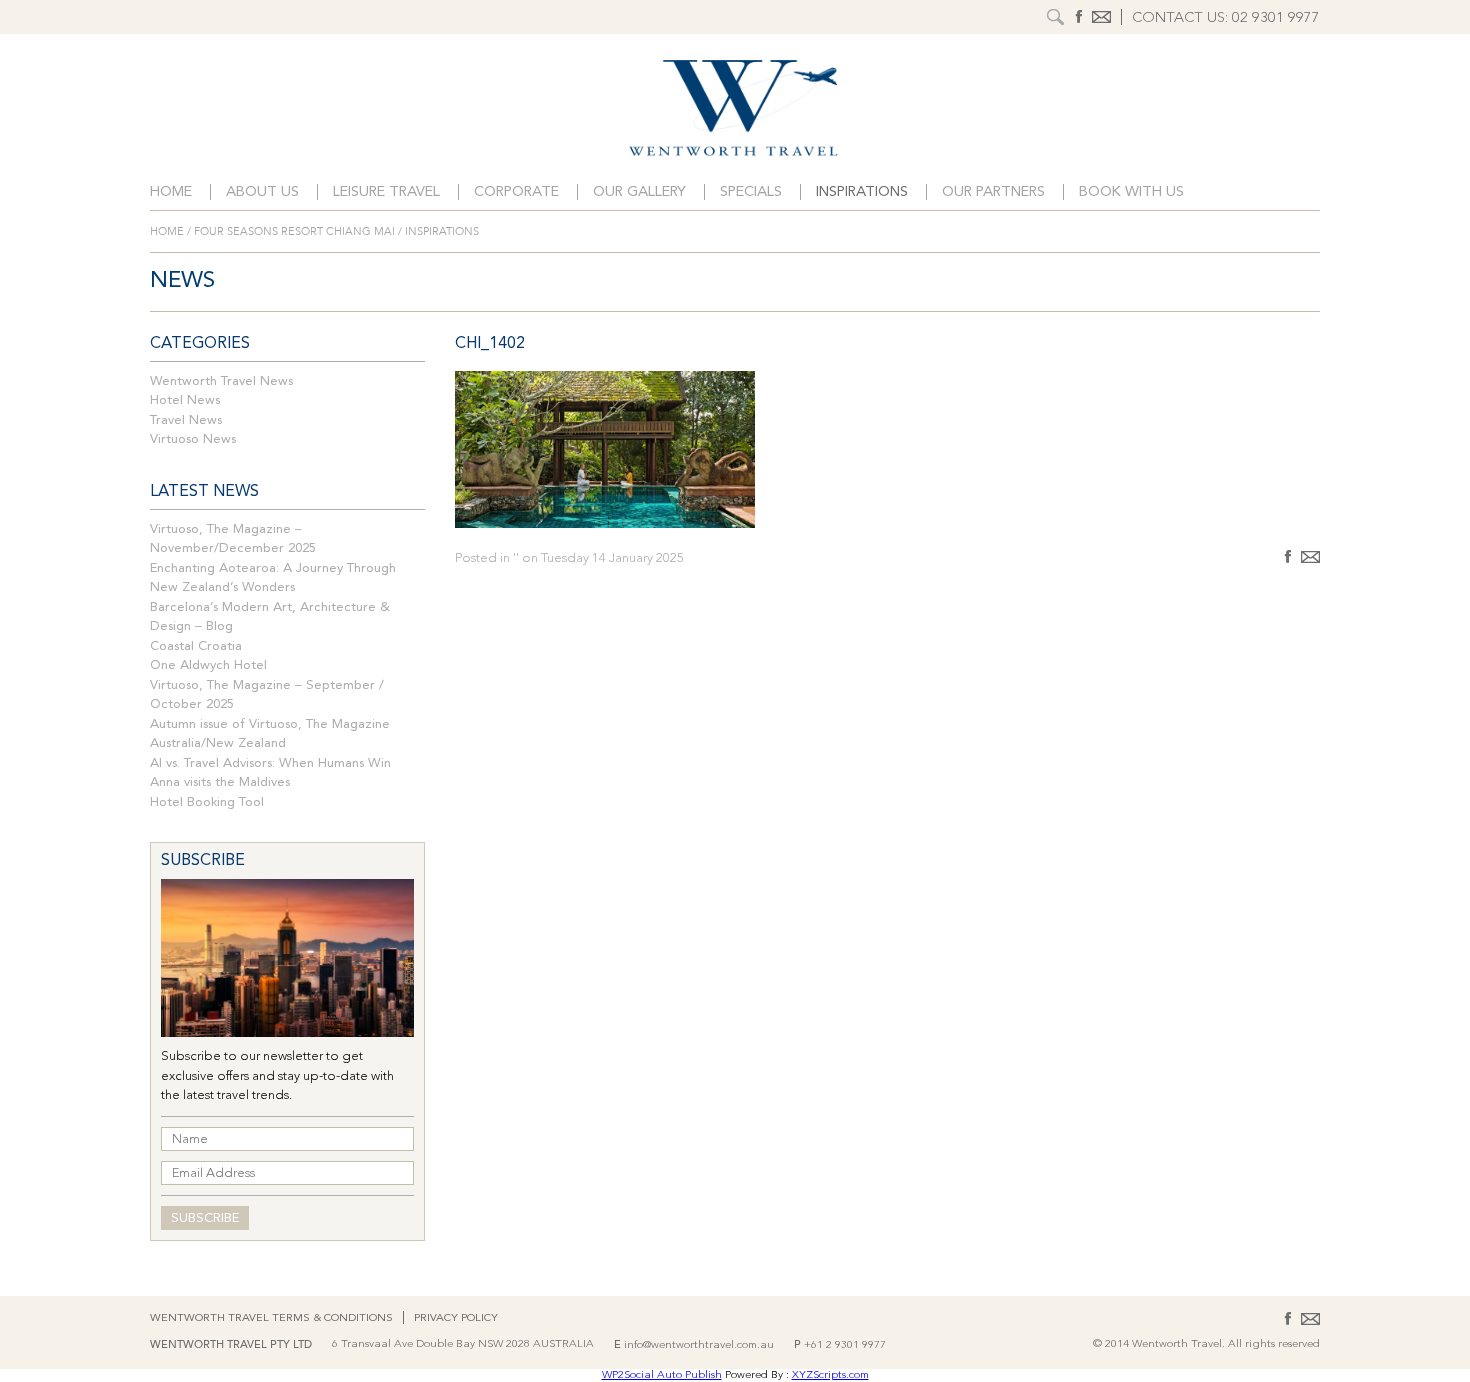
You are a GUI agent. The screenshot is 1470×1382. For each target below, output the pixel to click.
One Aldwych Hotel (208, 665)
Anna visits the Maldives (220, 782)
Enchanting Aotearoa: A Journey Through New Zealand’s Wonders (273, 578)
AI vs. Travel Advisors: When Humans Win (270, 763)
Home (171, 192)
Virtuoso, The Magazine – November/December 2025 (233, 539)
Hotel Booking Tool (207, 802)
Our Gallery (639, 192)
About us (262, 192)
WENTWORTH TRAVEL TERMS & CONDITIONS (271, 1318)
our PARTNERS (993, 192)
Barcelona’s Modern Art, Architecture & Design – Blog (270, 617)
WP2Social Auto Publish (662, 1375)
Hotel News (185, 400)
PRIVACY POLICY (456, 1318)
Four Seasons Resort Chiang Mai (294, 231)
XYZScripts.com (830, 1375)
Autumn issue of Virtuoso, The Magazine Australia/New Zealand (270, 734)
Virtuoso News (193, 439)
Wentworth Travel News (221, 381)
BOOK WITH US (1131, 192)
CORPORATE (516, 192)
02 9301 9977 (1276, 18)
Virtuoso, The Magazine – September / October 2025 (267, 695)
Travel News (186, 420)
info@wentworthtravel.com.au (699, 1345)
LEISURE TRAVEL (386, 192)
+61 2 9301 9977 (845, 1345)
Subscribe (205, 1218)
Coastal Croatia (196, 646)
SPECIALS (751, 192)
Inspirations (862, 192)
